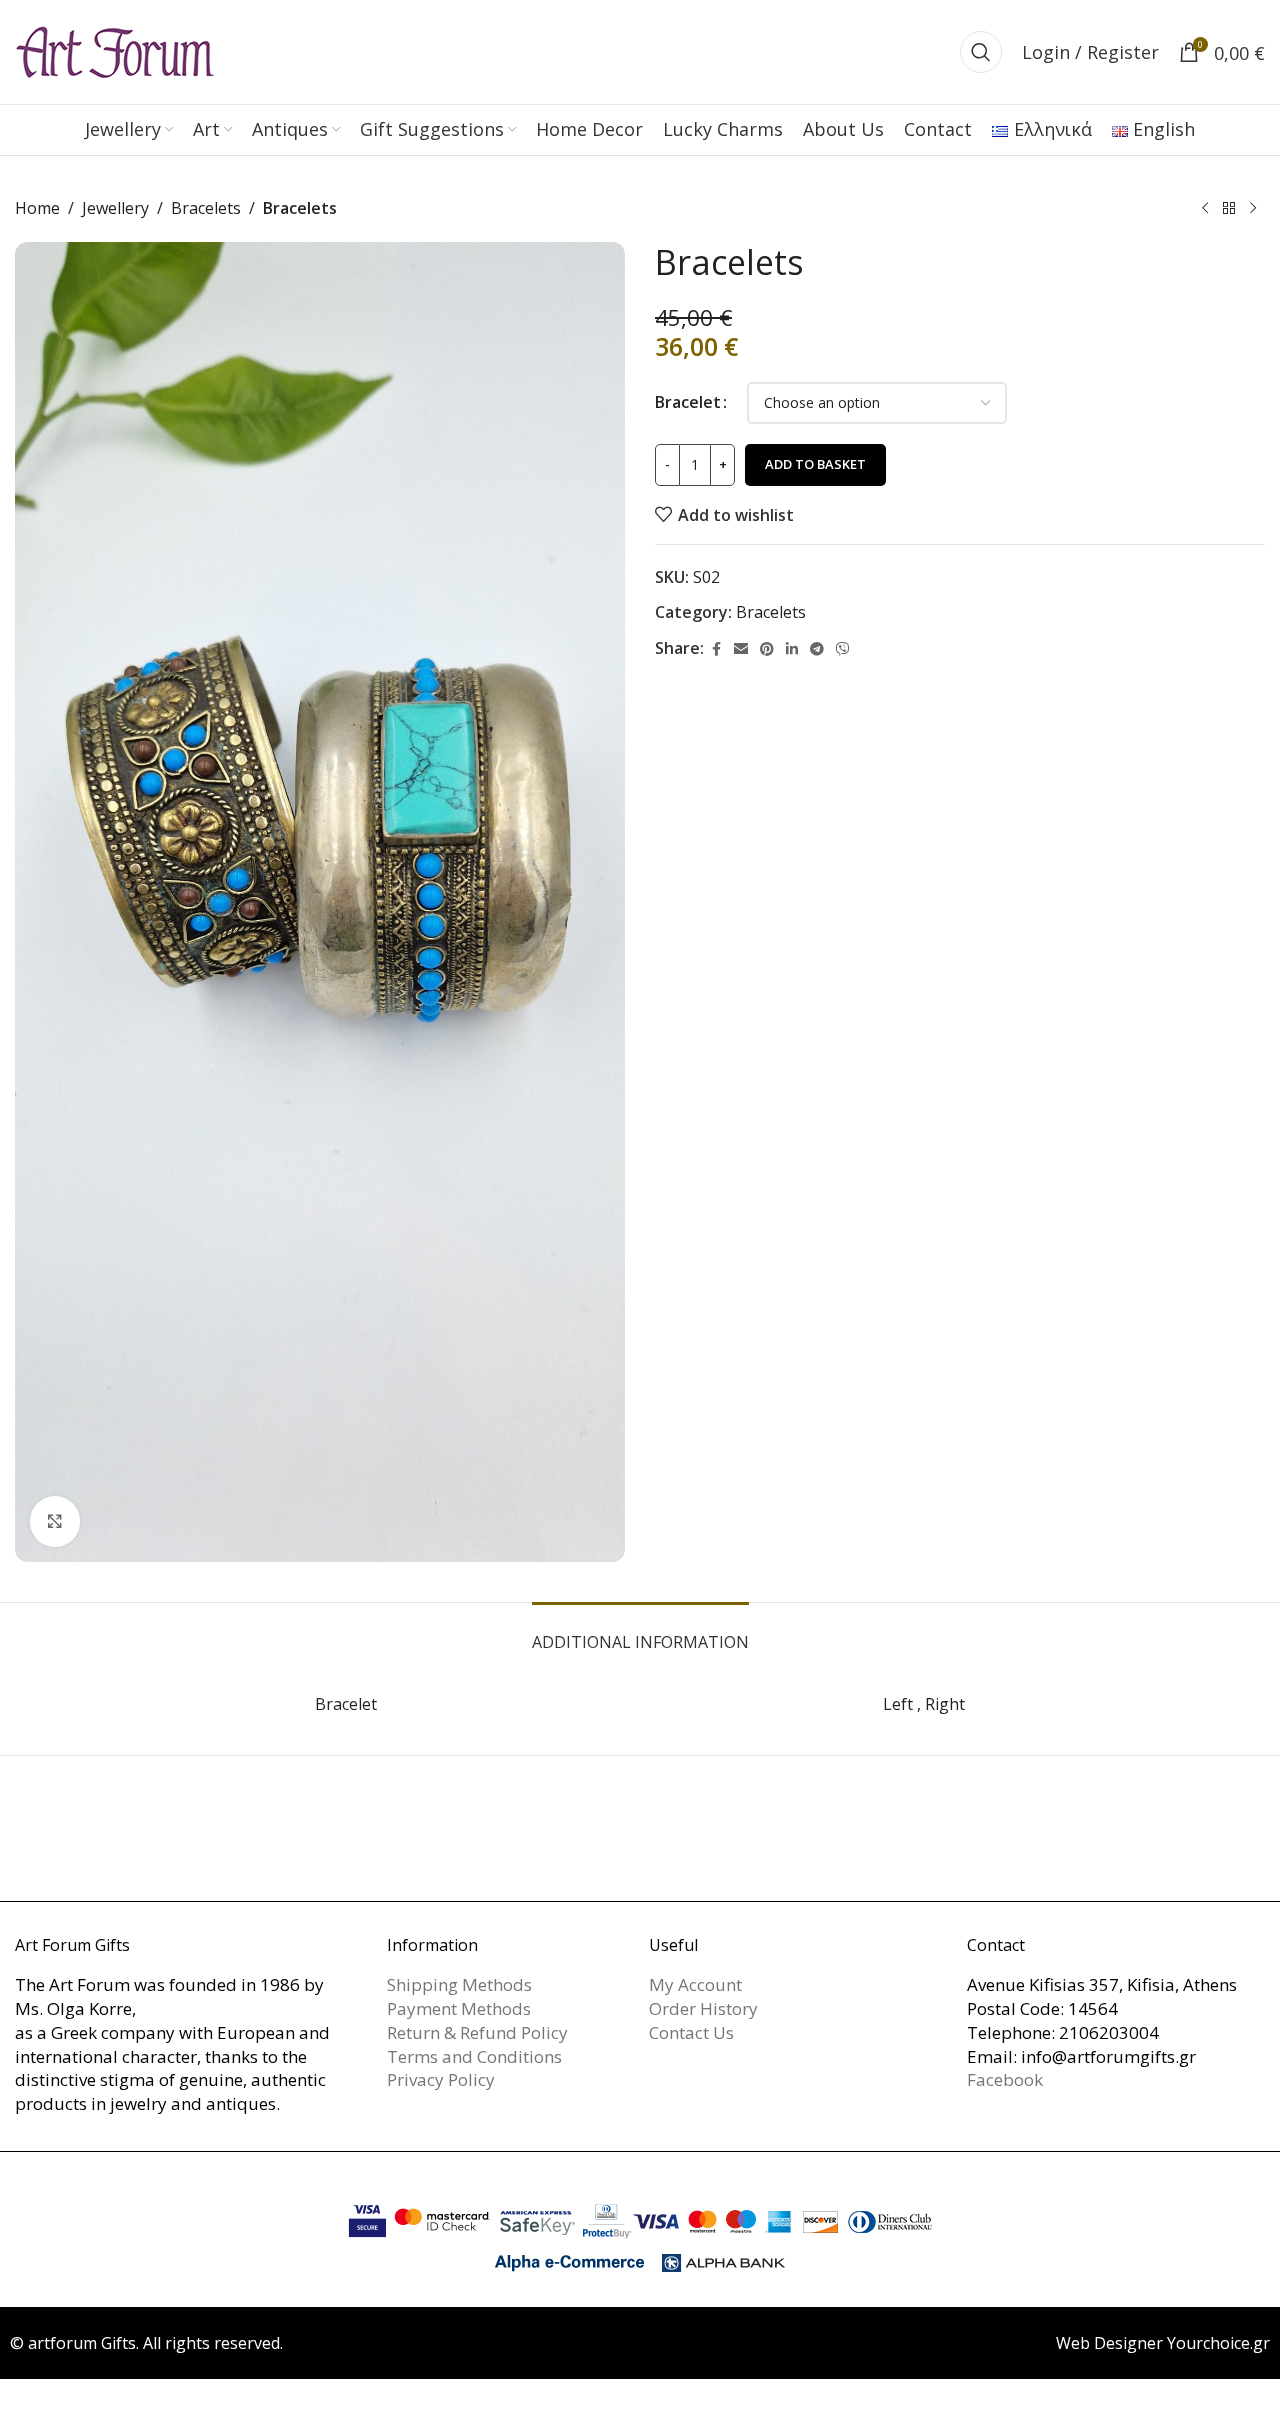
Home (37, 208)
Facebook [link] (1005, 2079)
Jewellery (115, 208)
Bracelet (688, 402)
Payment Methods (459, 2008)
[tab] (640, 1632)
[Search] (981, 52)
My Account (695, 1984)
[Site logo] (115, 50)
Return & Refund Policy (477, 2032)
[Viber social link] (843, 649)
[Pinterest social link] (767, 649)
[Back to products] (1229, 209)
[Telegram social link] (817, 649)
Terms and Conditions (474, 2056)
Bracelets (206, 208)
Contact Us (691, 2032)
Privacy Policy (441, 2079)
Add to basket (815, 464)
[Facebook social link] (716, 649)
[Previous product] (1205, 209)
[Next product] (1253, 209)
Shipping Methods (459, 1984)
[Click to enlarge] (55, 1521)
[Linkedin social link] (792, 649)
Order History (703, 2008)
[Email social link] (741, 649)
